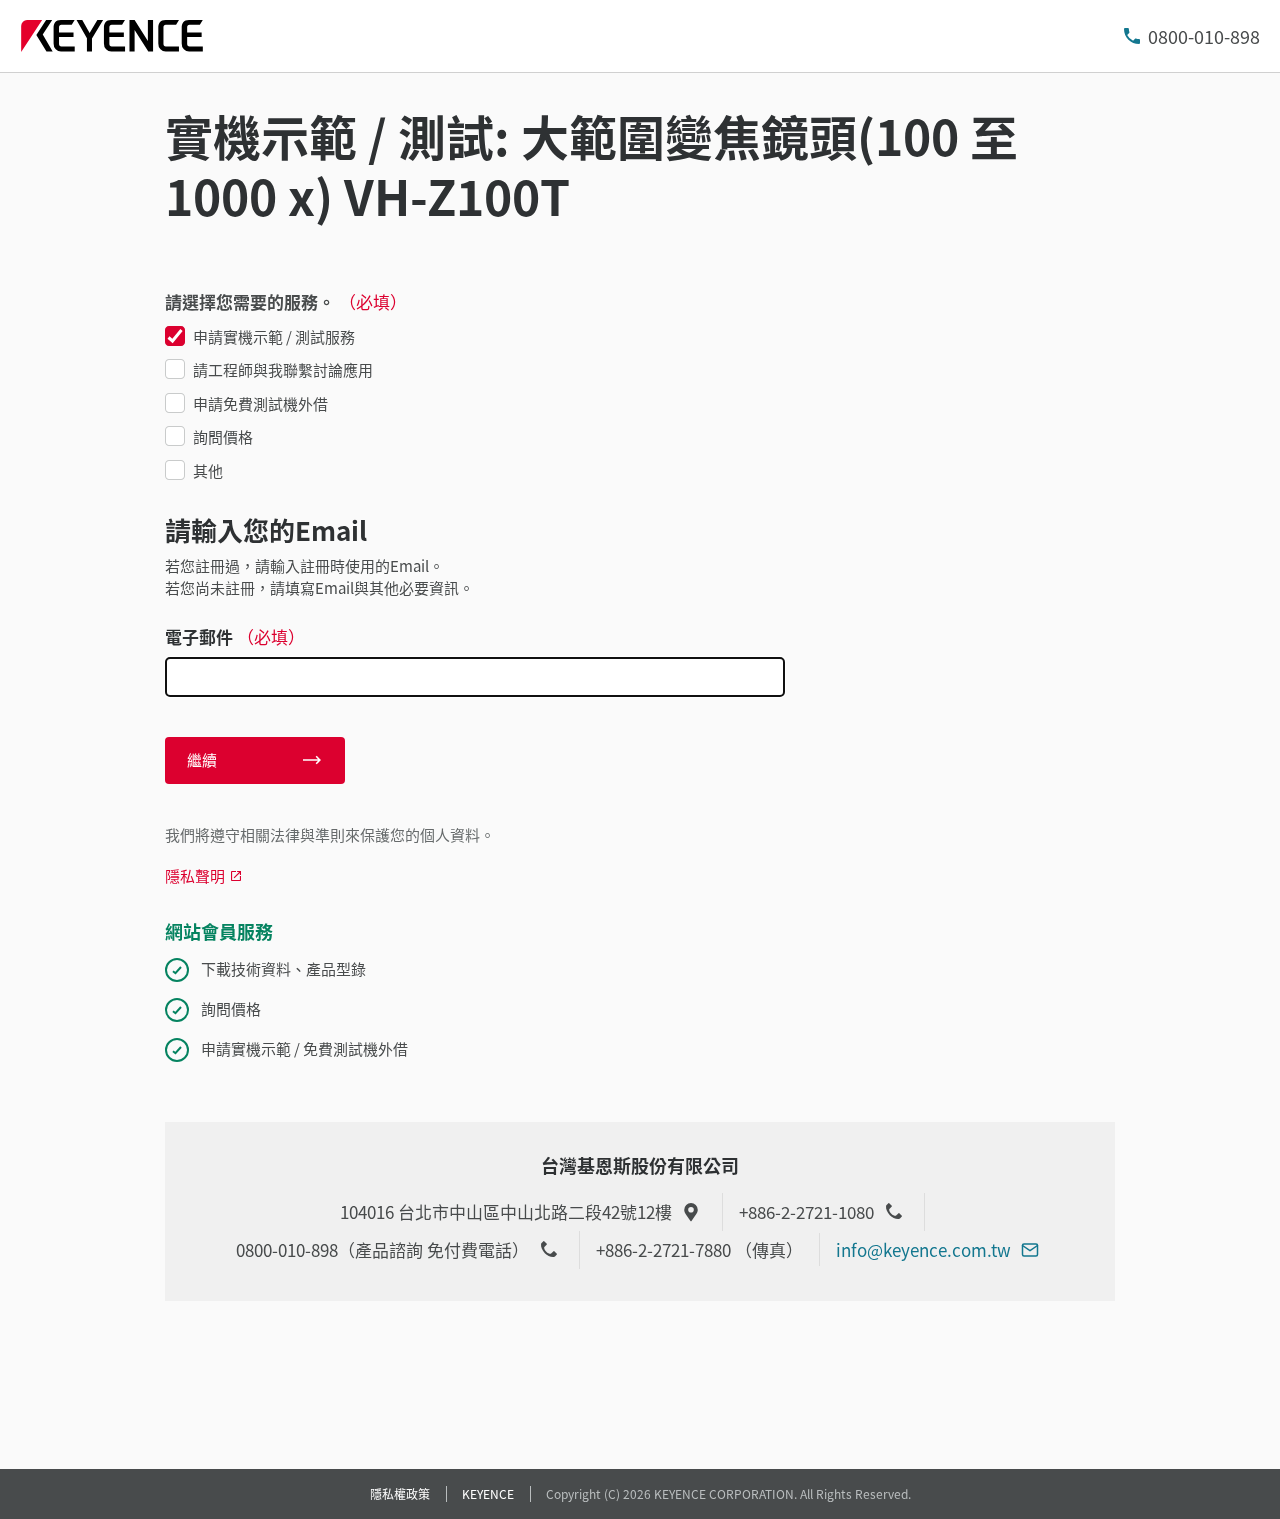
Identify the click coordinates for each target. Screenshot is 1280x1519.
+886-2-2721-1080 (806, 1211)
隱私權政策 (400, 1493)
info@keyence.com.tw (923, 1249)
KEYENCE (488, 1493)
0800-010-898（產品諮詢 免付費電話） (382, 1249)
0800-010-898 (1204, 36)
